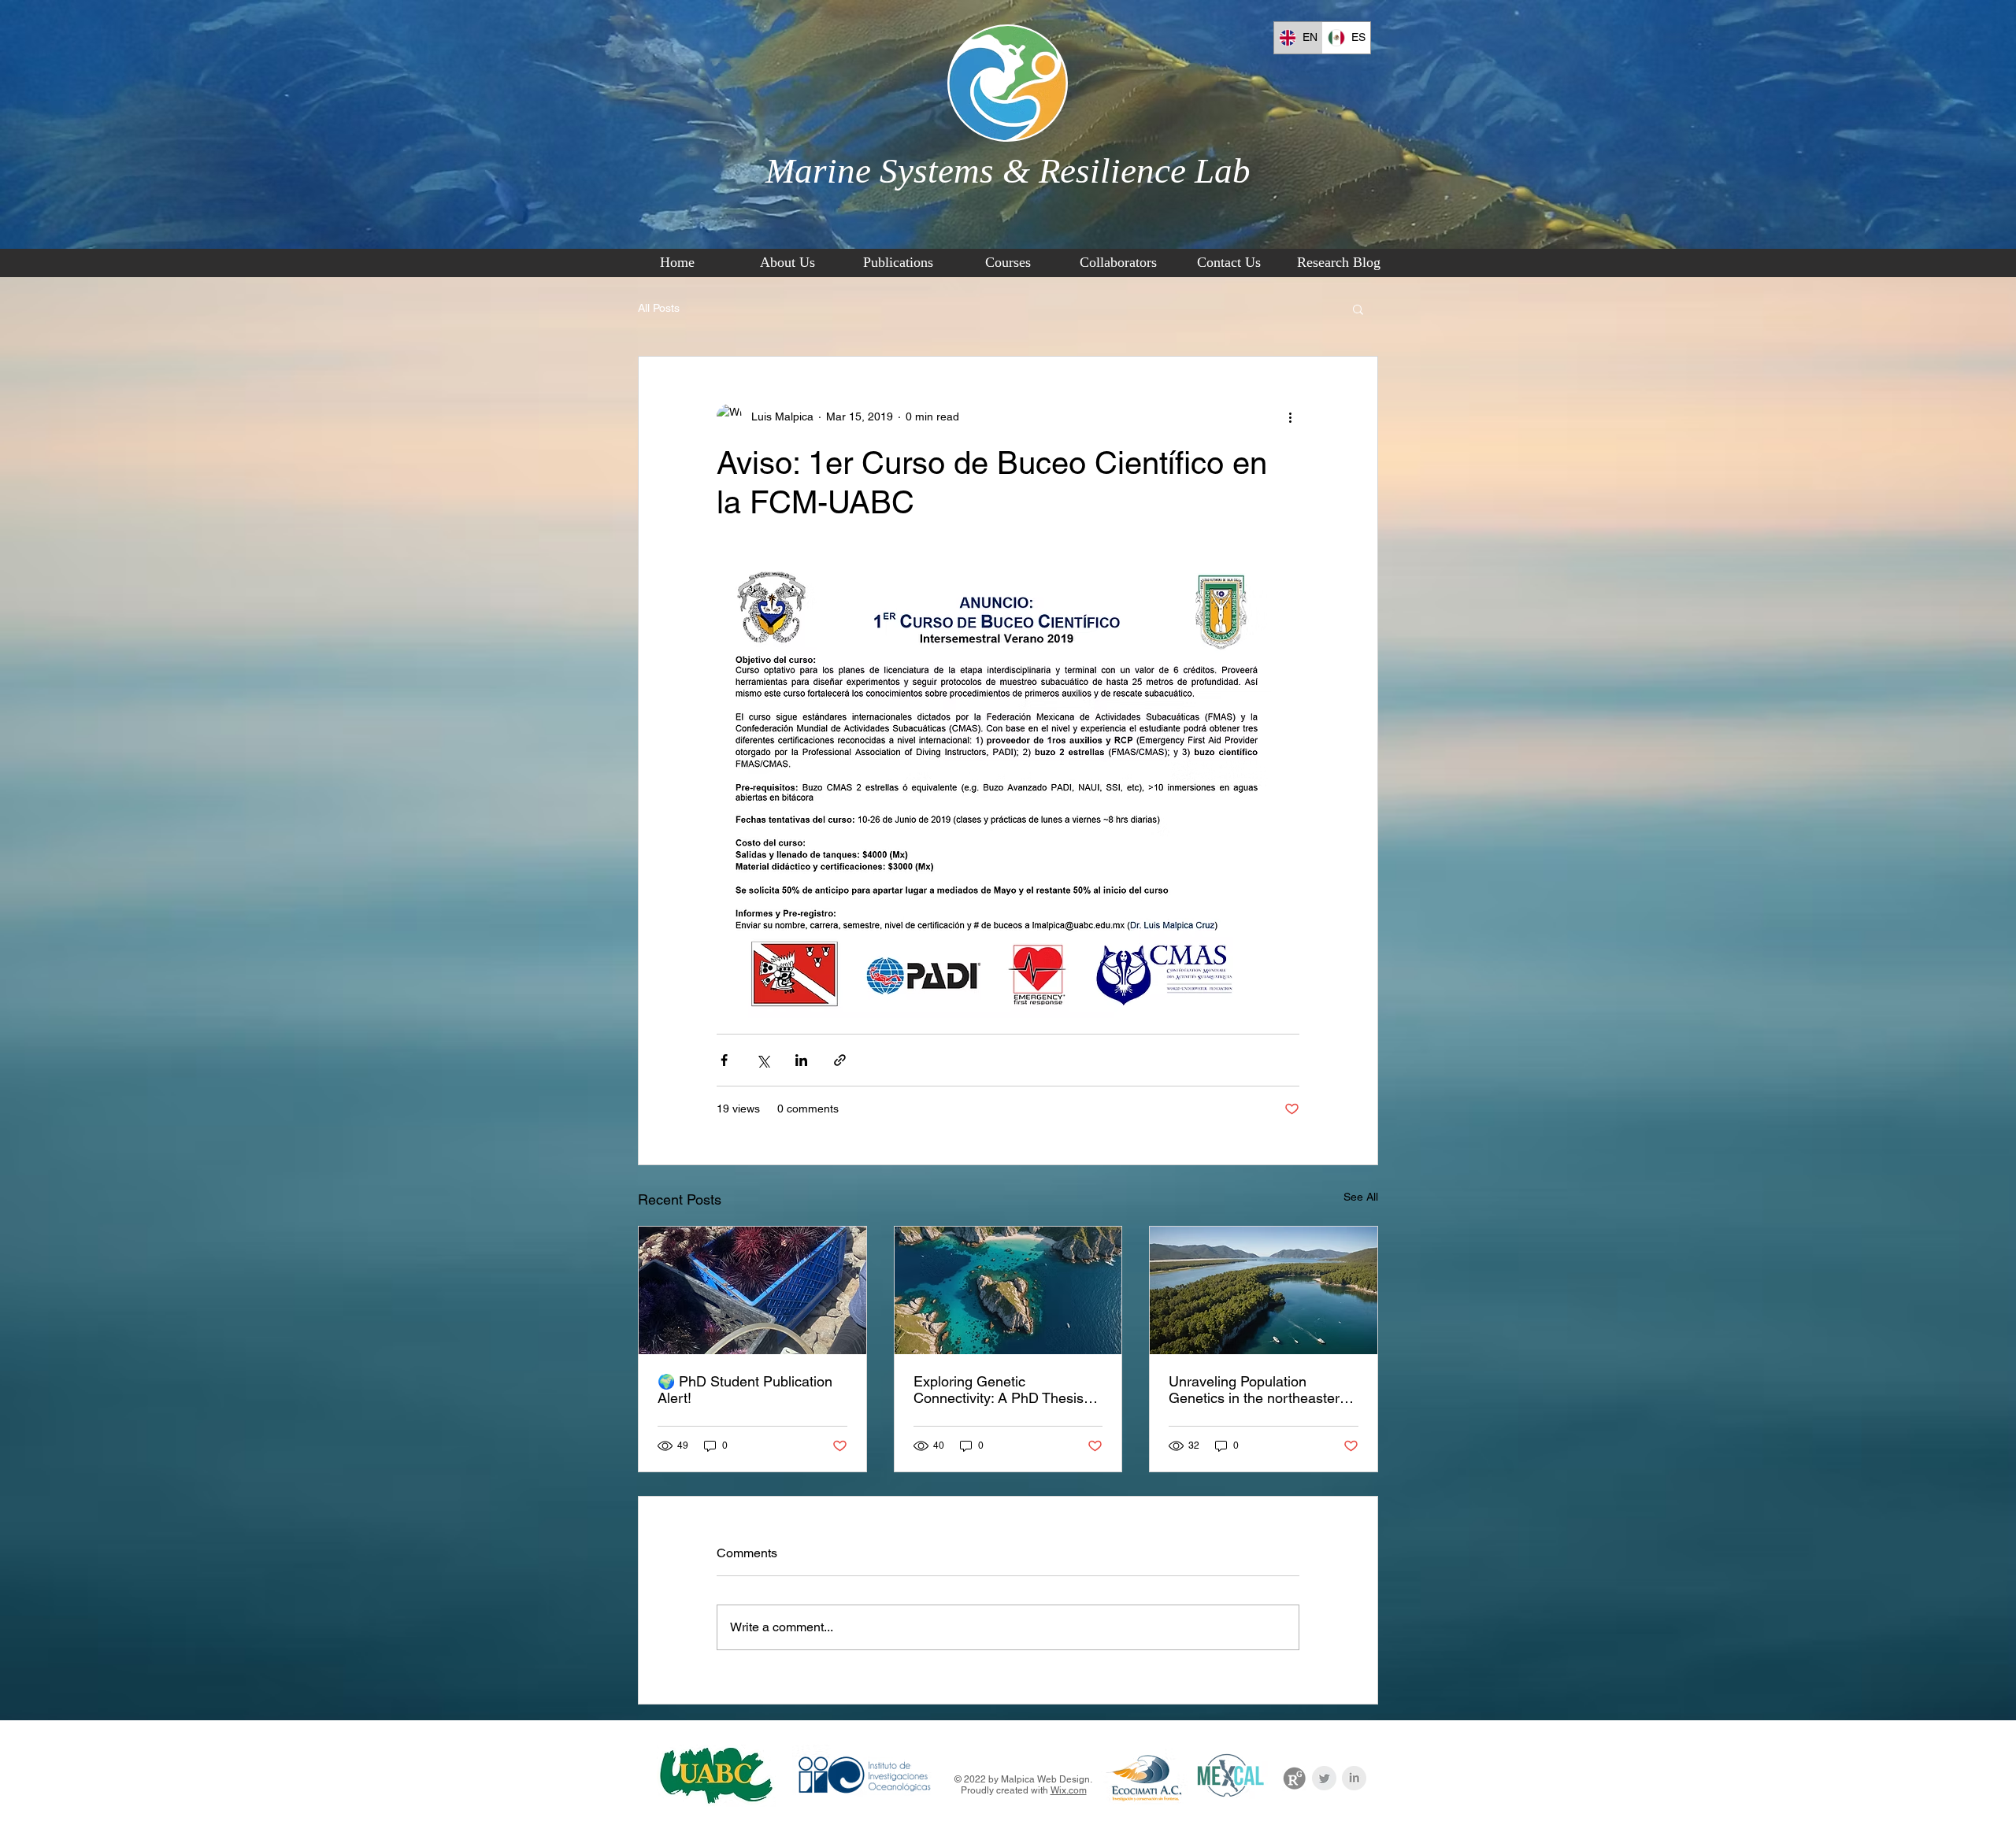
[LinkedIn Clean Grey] (1354, 1778)
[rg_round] (1294, 1778)
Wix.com (1069, 1790)
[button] (1358, 309)
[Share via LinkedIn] (801, 1060)
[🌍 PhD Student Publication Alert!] (752, 1290)
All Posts (659, 308)
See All (1361, 1197)
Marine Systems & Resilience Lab (1008, 171)
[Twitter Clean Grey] (1324, 1778)
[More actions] (1290, 416)
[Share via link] (840, 1060)
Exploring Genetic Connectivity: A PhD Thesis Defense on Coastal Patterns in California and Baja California (1003, 1390)
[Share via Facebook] (724, 1060)
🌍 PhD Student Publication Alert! (745, 1390)
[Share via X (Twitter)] (763, 1060)
